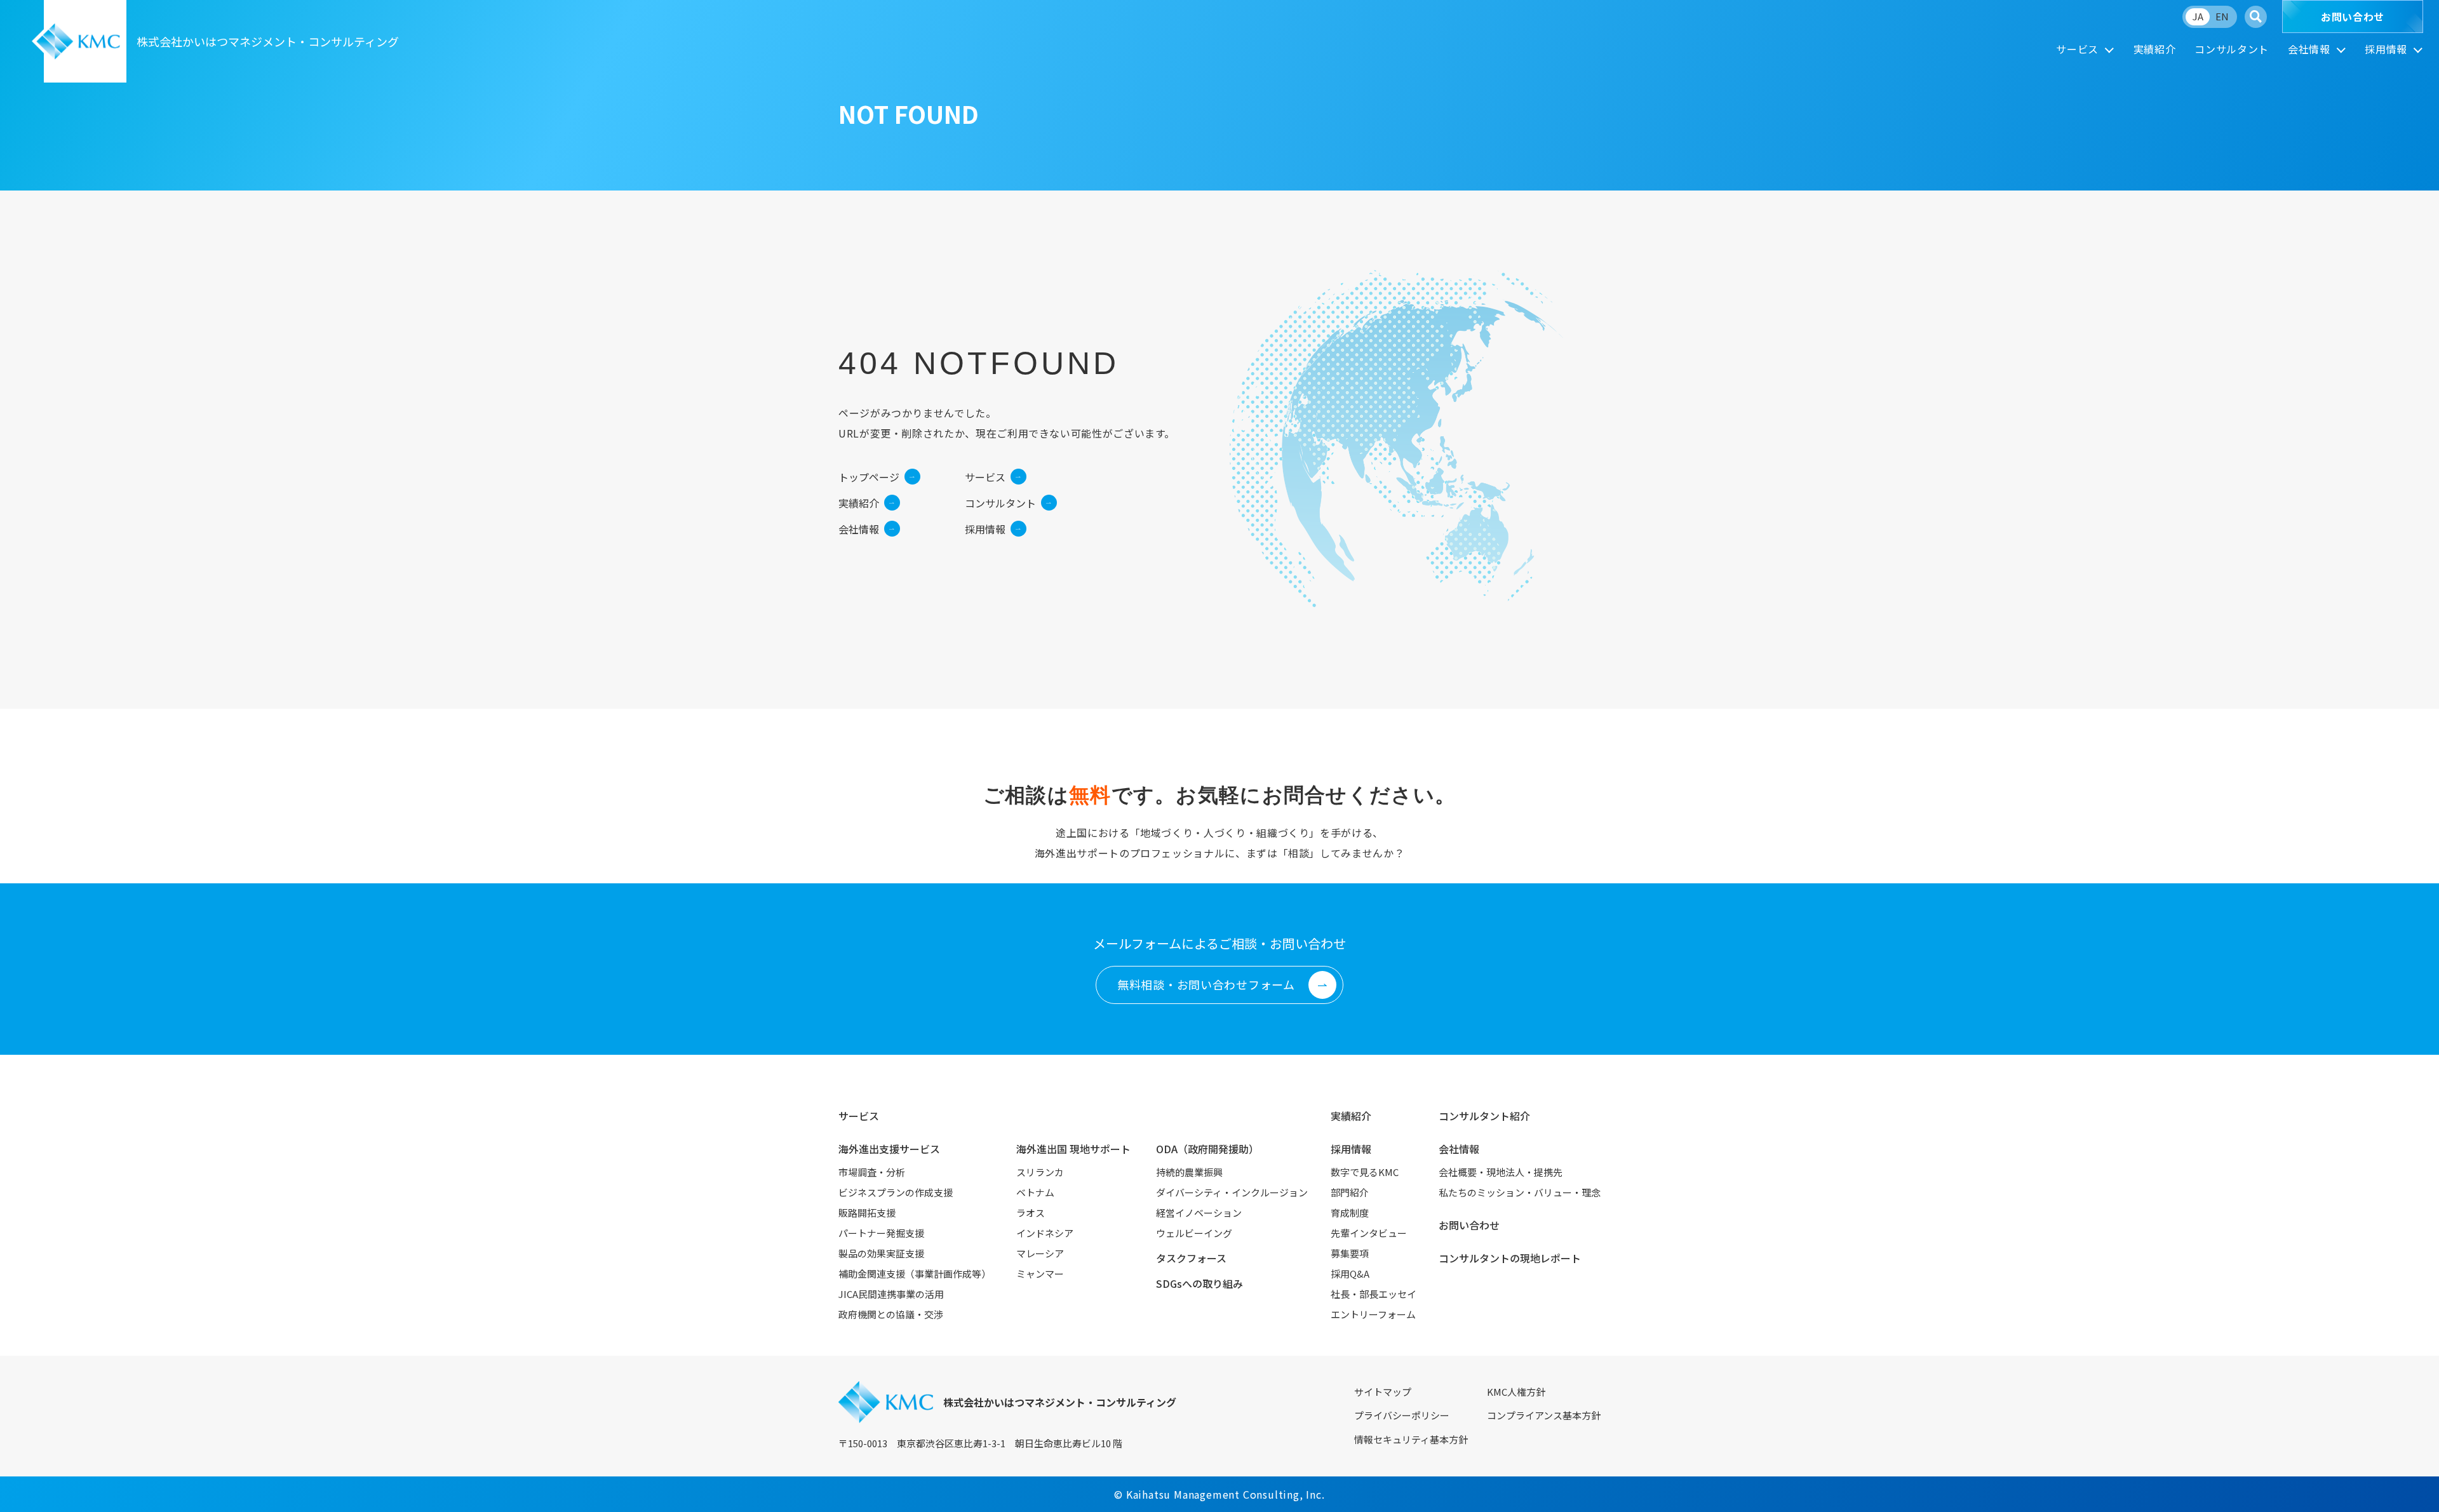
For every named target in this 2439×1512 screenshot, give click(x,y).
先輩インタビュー (1369, 1233)
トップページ (869, 477)
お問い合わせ (2353, 17)
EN (2222, 16)
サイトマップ (1383, 1392)
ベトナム (1035, 1192)
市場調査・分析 (872, 1172)
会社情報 (2309, 49)
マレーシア (1040, 1253)
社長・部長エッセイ (1374, 1294)
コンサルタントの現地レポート (1510, 1258)
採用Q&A (1350, 1274)
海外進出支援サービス (889, 1149)
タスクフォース (1191, 1258)
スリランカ (1040, 1172)
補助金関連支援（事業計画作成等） (915, 1274)
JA (2198, 16)
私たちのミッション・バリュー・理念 (1520, 1192)
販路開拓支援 (867, 1213)
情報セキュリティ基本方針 (1411, 1439)
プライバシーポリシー (1402, 1415)
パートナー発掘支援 (881, 1233)
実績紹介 (2155, 49)
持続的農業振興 (1189, 1172)
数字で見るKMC (1365, 1172)
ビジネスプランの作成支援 (896, 1192)
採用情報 (2386, 49)
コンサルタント (2231, 49)
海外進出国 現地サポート (1073, 1149)
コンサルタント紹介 (1484, 1116)
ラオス (1031, 1213)
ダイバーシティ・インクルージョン (1232, 1192)
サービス (2077, 49)
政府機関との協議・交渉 (891, 1314)
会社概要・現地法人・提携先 (1501, 1172)
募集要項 (1350, 1253)
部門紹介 (1350, 1192)
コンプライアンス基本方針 (1544, 1415)
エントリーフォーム (1373, 1314)
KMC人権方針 (1516, 1392)
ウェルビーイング (1194, 1233)
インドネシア (1045, 1233)
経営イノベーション (1199, 1213)
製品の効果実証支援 (881, 1253)
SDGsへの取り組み (1199, 1283)
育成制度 (1350, 1213)
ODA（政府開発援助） (1207, 1149)
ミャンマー (1040, 1274)
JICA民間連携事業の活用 (891, 1294)
